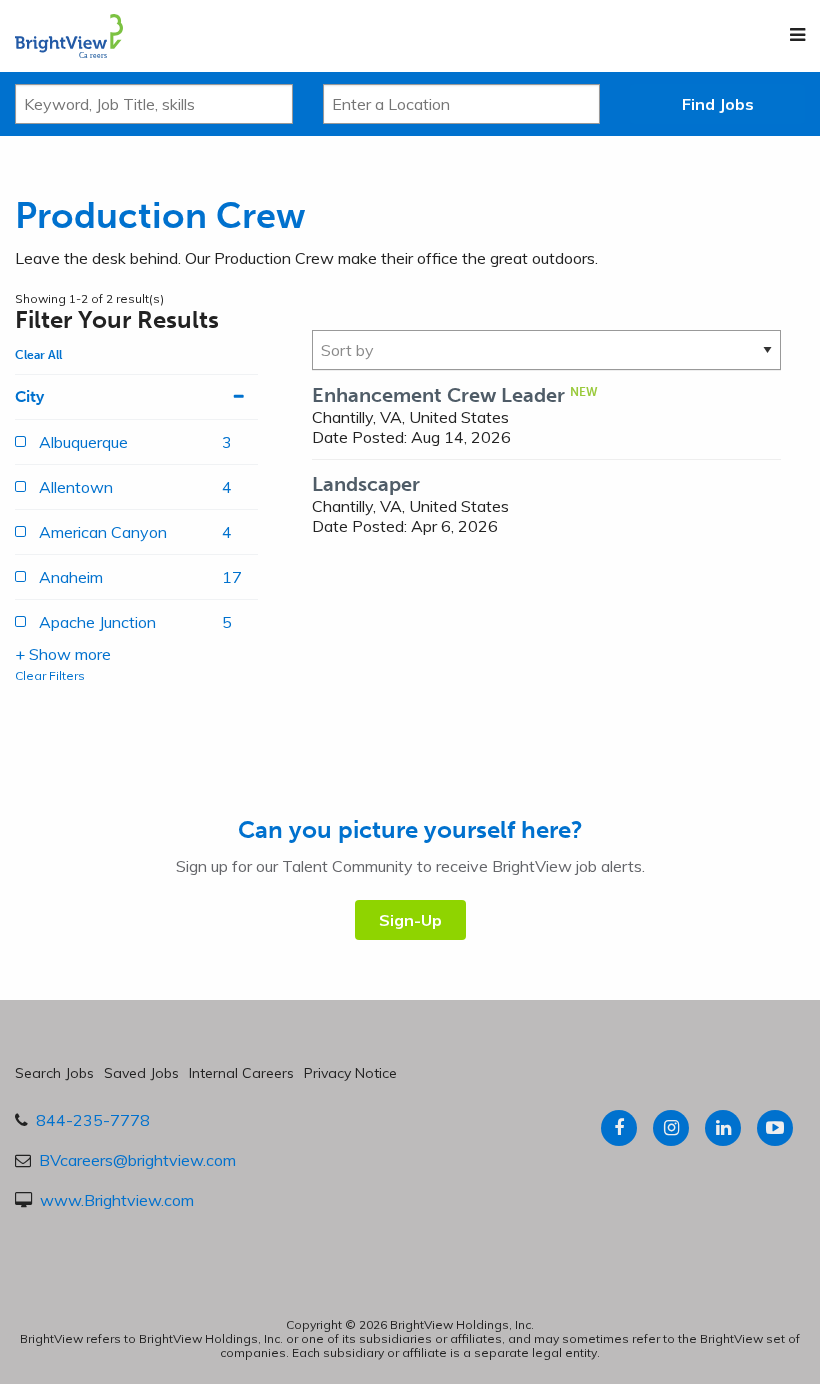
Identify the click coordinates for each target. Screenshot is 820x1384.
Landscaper (366, 484)
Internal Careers (241, 1073)
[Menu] (797, 35)
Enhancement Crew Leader (438, 395)
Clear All (38, 355)
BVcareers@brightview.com (137, 1160)
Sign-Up (410, 920)
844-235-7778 (93, 1120)
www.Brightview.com (117, 1200)
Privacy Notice (350, 1073)
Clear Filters (50, 675)
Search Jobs (54, 1073)
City (29, 396)
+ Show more (63, 654)
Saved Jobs (141, 1073)
